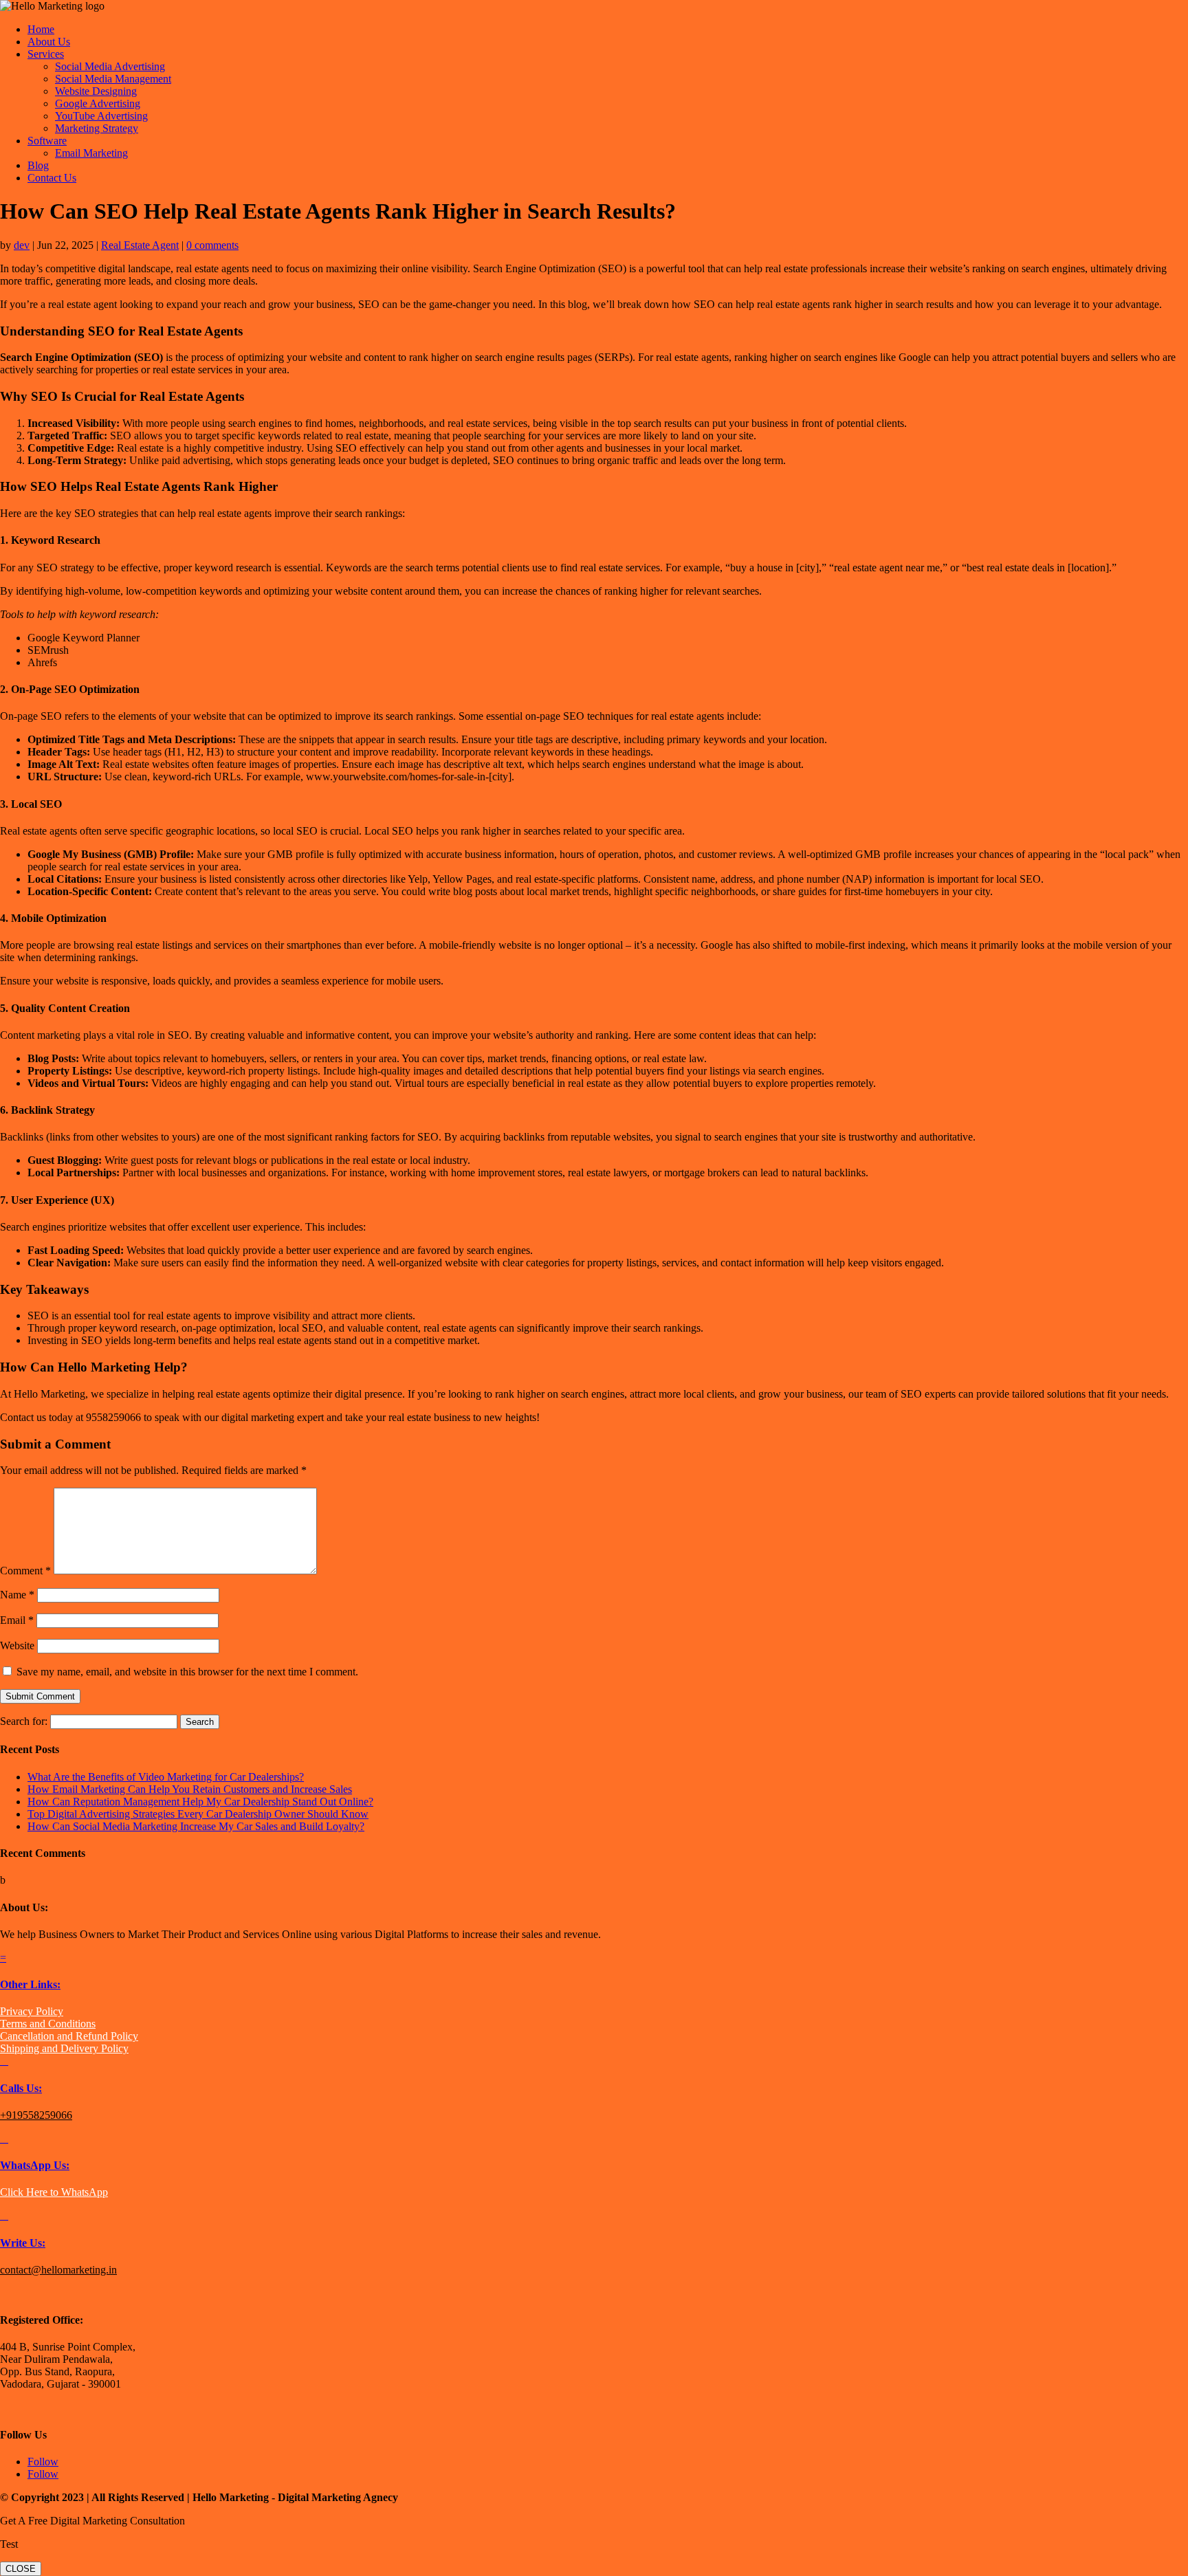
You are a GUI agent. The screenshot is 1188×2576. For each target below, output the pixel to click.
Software (47, 141)
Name (17, 1595)
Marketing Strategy (97, 128)
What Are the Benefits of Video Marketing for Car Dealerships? (166, 1777)
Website (17, 1645)
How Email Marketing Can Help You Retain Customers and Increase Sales (190, 1789)
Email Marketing (91, 153)
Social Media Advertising (110, 66)
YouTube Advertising (101, 116)
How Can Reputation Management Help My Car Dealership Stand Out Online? (200, 1802)
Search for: (24, 1721)
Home (41, 29)
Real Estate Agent (140, 245)
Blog (38, 165)
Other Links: (30, 1984)
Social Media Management (113, 79)
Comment (25, 1571)
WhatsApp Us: (35, 2165)
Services (46, 54)
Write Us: (23, 2243)
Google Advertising (98, 103)
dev (22, 245)
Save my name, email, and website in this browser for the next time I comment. (187, 1672)
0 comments (212, 245)
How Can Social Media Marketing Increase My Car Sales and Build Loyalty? (196, 1826)
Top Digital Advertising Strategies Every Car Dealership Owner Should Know (198, 1814)
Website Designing (96, 91)
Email (17, 1620)
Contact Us (52, 178)
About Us (49, 42)
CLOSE (21, 2569)
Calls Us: (21, 2088)
